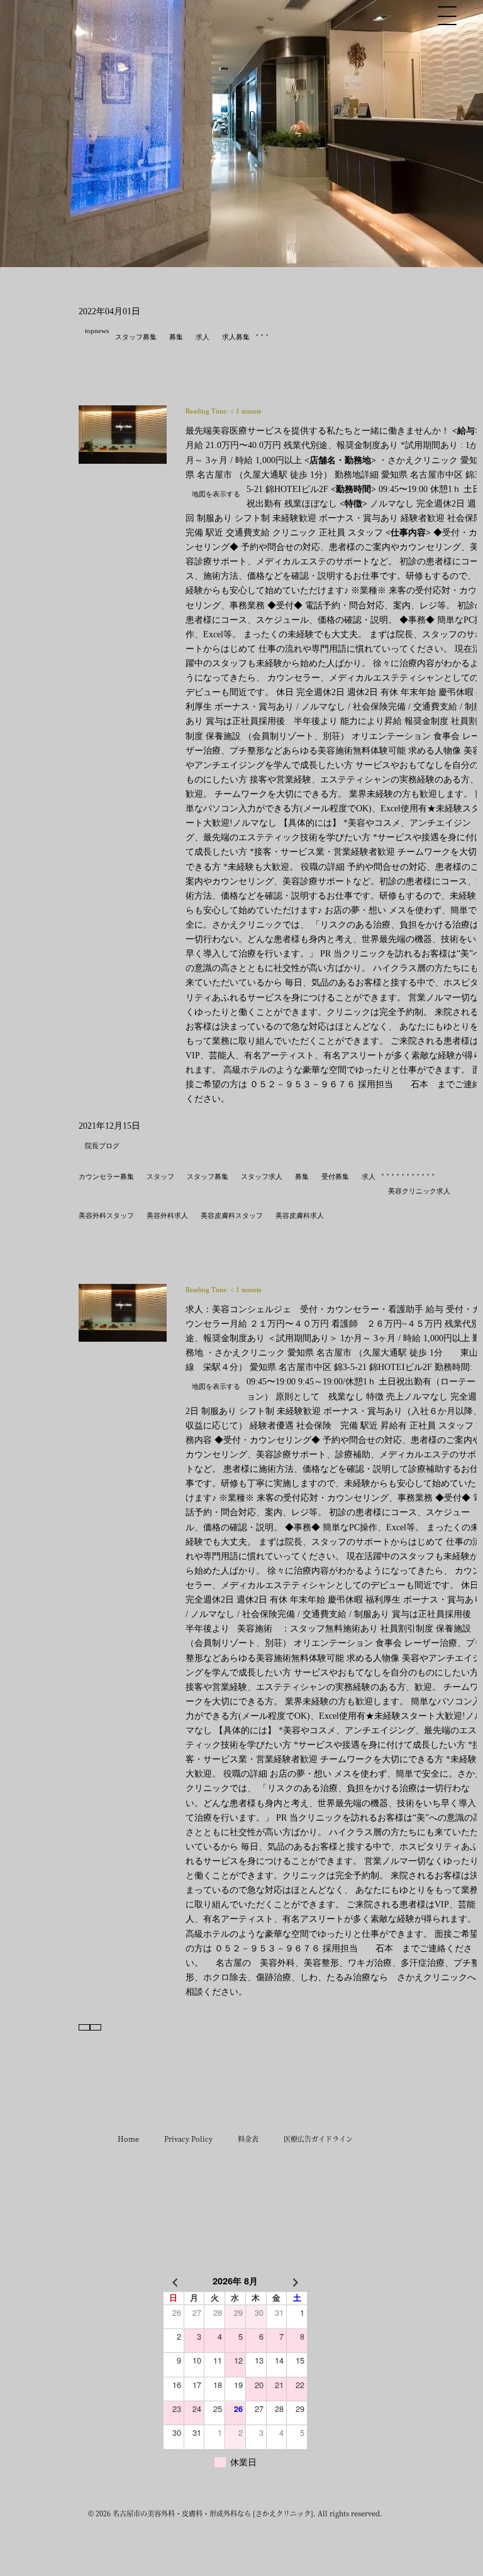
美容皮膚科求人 (300, 1215)
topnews (97, 331)
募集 (176, 337)
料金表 (248, 2139)
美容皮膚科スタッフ (232, 1215)
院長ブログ (102, 1146)
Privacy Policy (188, 2139)
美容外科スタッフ (106, 1215)
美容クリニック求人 (419, 1191)
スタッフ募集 (136, 337)
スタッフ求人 (262, 1176)
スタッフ (160, 1176)
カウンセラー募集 (106, 1176)
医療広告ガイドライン (318, 2139)
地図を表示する (216, 494)
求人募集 (236, 337)
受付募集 (335, 1176)
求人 (203, 337)
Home (128, 2139)
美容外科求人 (167, 1215)
